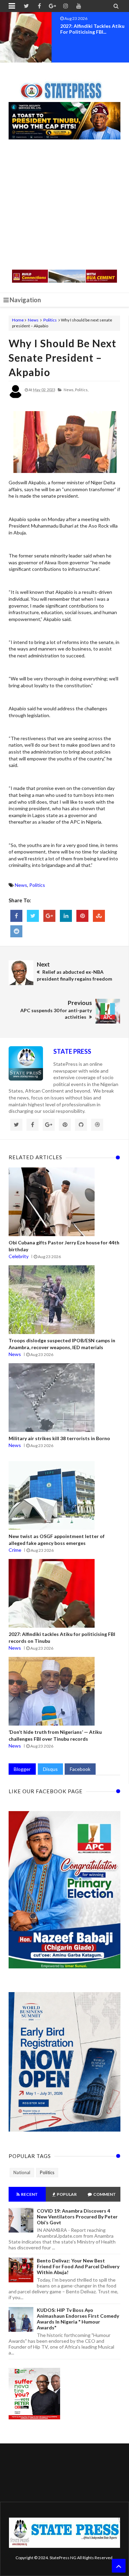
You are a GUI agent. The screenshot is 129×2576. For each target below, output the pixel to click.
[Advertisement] (64, 205)
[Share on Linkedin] (66, 916)
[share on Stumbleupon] (99, 916)
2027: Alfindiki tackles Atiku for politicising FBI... (92, 29)
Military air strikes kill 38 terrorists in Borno (59, 1438)
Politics (50, 320)
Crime (15, 1550)
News (33, 320)
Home (18, 320)
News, (69, 390)
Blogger (22, 1769)
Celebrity (19, 1256)
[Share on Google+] (49, 916)
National (22, 2172)
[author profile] (15, 397)
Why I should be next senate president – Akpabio (62, 358)
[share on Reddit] (16, 931)
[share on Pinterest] (82, 916)
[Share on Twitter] (33, 916)
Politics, (82, 390)
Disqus (50, 1769)
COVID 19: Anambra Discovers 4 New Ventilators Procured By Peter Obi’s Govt (77, 2217)
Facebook (80, 1769)
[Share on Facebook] (16, 916)
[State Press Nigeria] (64, 87)
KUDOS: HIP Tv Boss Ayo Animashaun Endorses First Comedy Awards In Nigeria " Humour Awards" (78, 2319)
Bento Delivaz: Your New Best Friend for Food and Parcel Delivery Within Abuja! (78, 2266)
